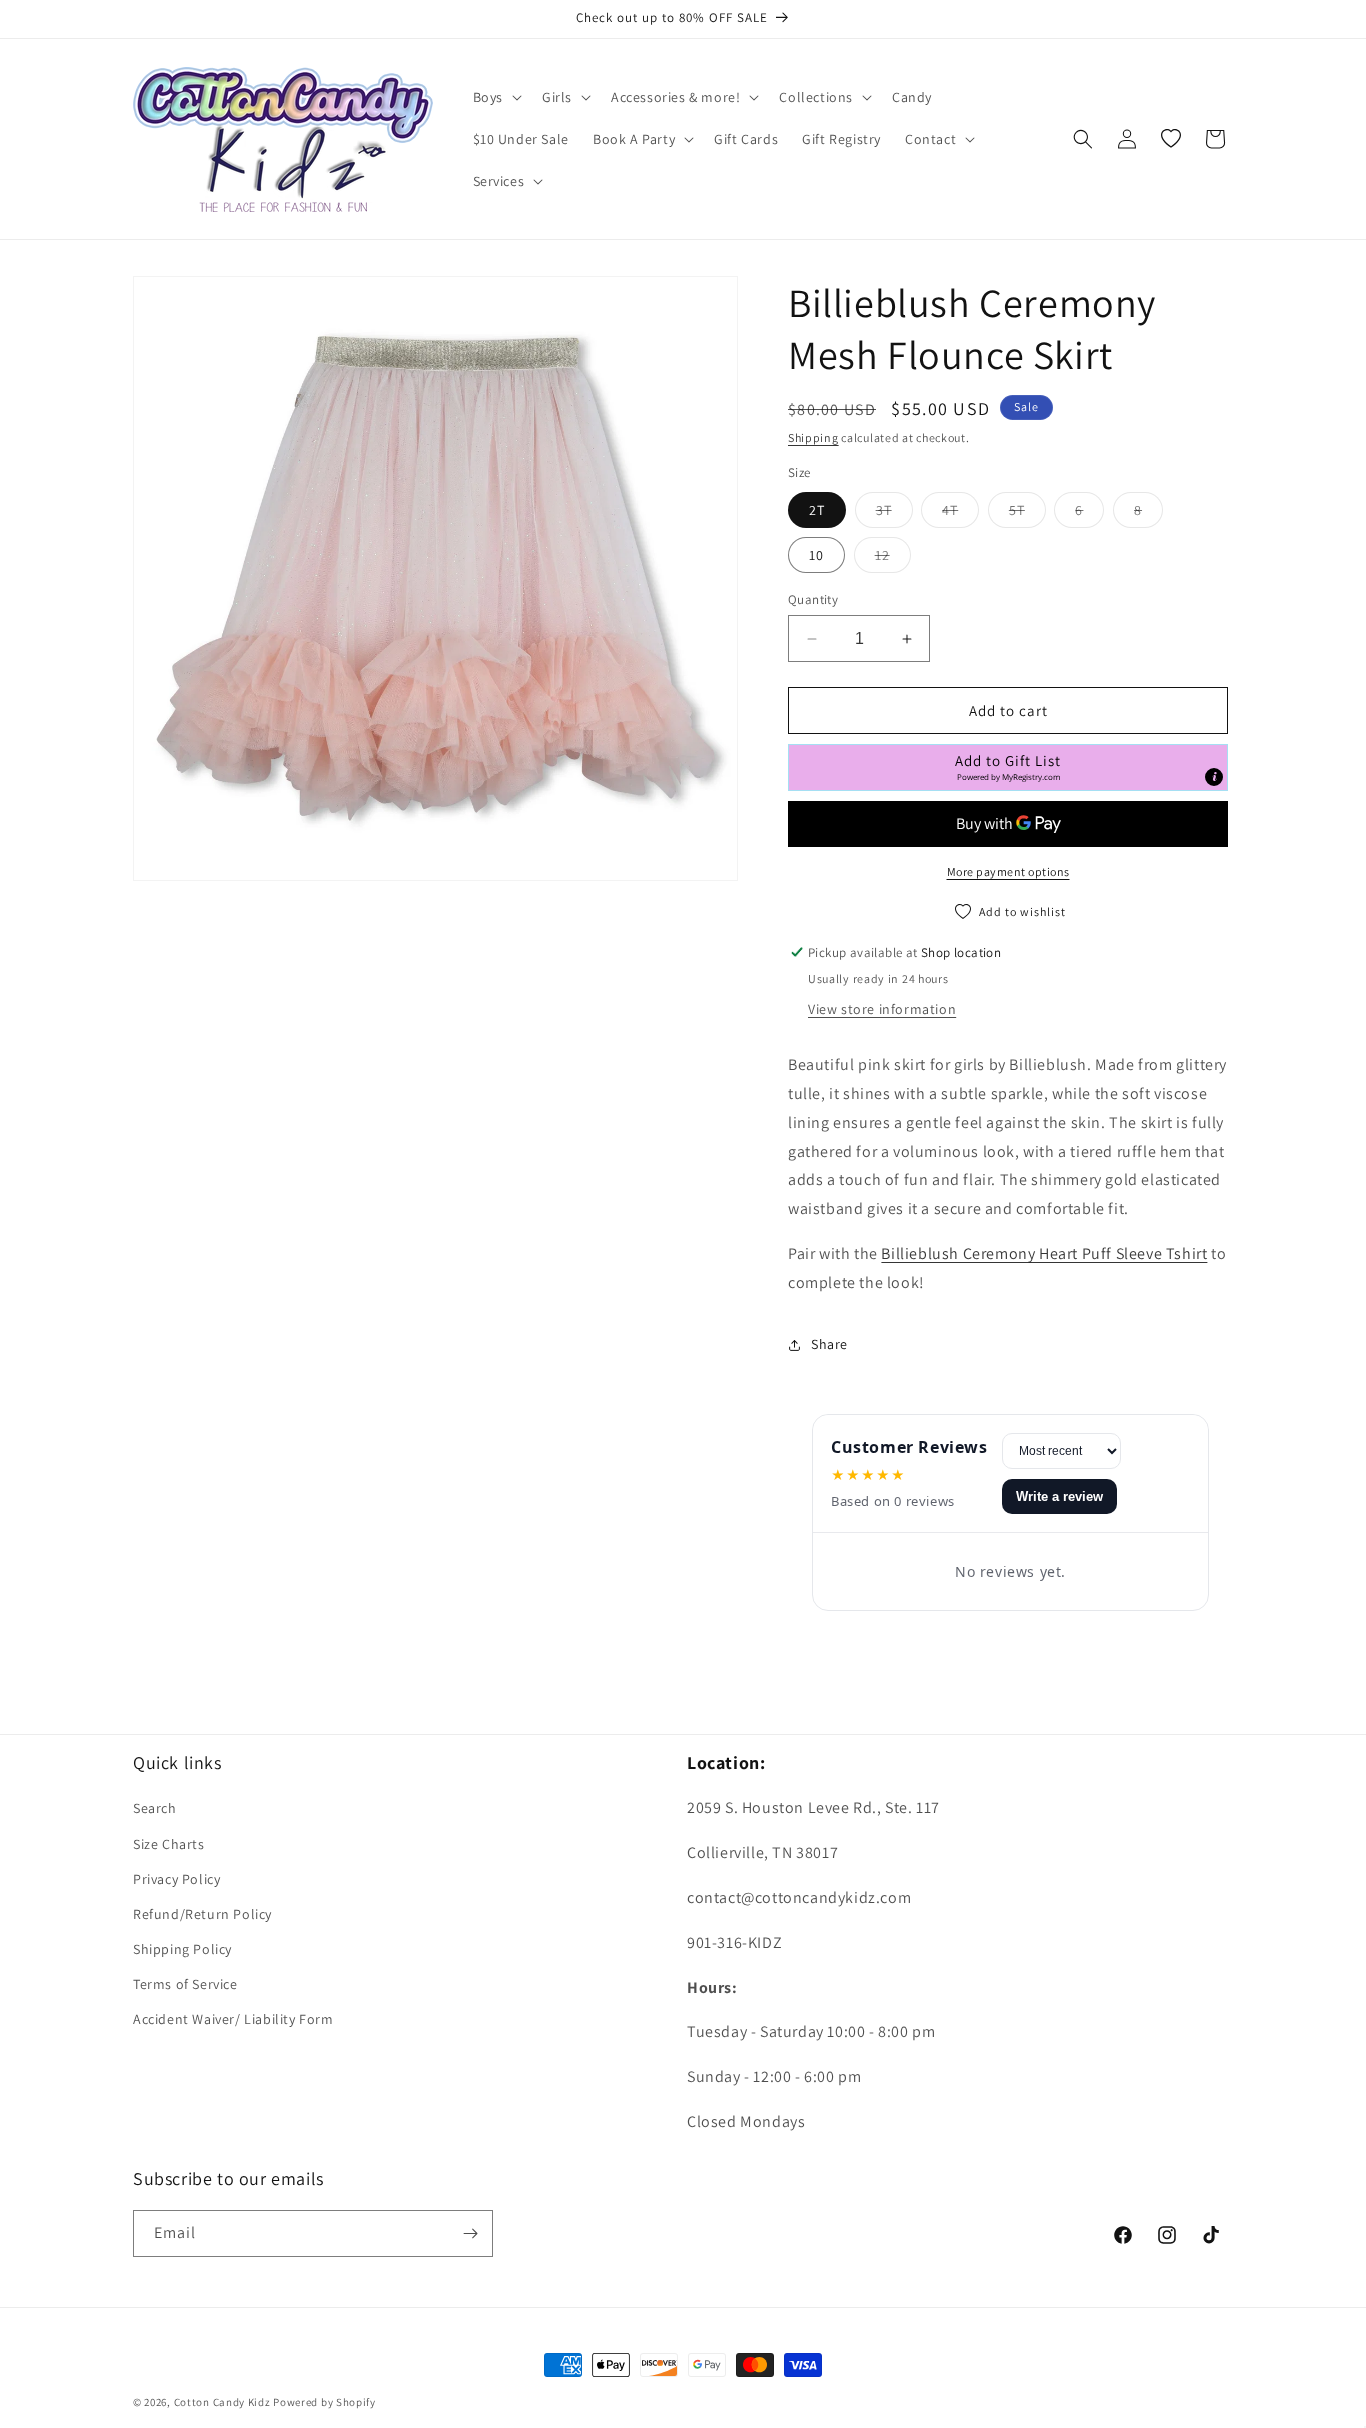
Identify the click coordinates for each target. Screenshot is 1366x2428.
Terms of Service (185, 1984)
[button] (495, 97)
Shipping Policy (182, 1949)
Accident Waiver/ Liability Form (233, 2019)
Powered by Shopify (324, 2402)
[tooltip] (1214, 777)
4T (960, 509)
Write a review (1059, 1496)
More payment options (1008, 871)
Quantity (813, 599)
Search (155, 1808)
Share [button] (829, 1344)
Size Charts (169, 1844)
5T (1027, 509)
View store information (882, 1009)
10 (816, 555)
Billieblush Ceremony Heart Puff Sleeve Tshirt (1044, 1253)
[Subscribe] (470, 2233)
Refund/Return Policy (202, 1914)
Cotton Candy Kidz (222, 2402)
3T (894, 509)
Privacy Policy (176, 1879)
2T (817, 510)
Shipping (813, 437)
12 (893, 554)
